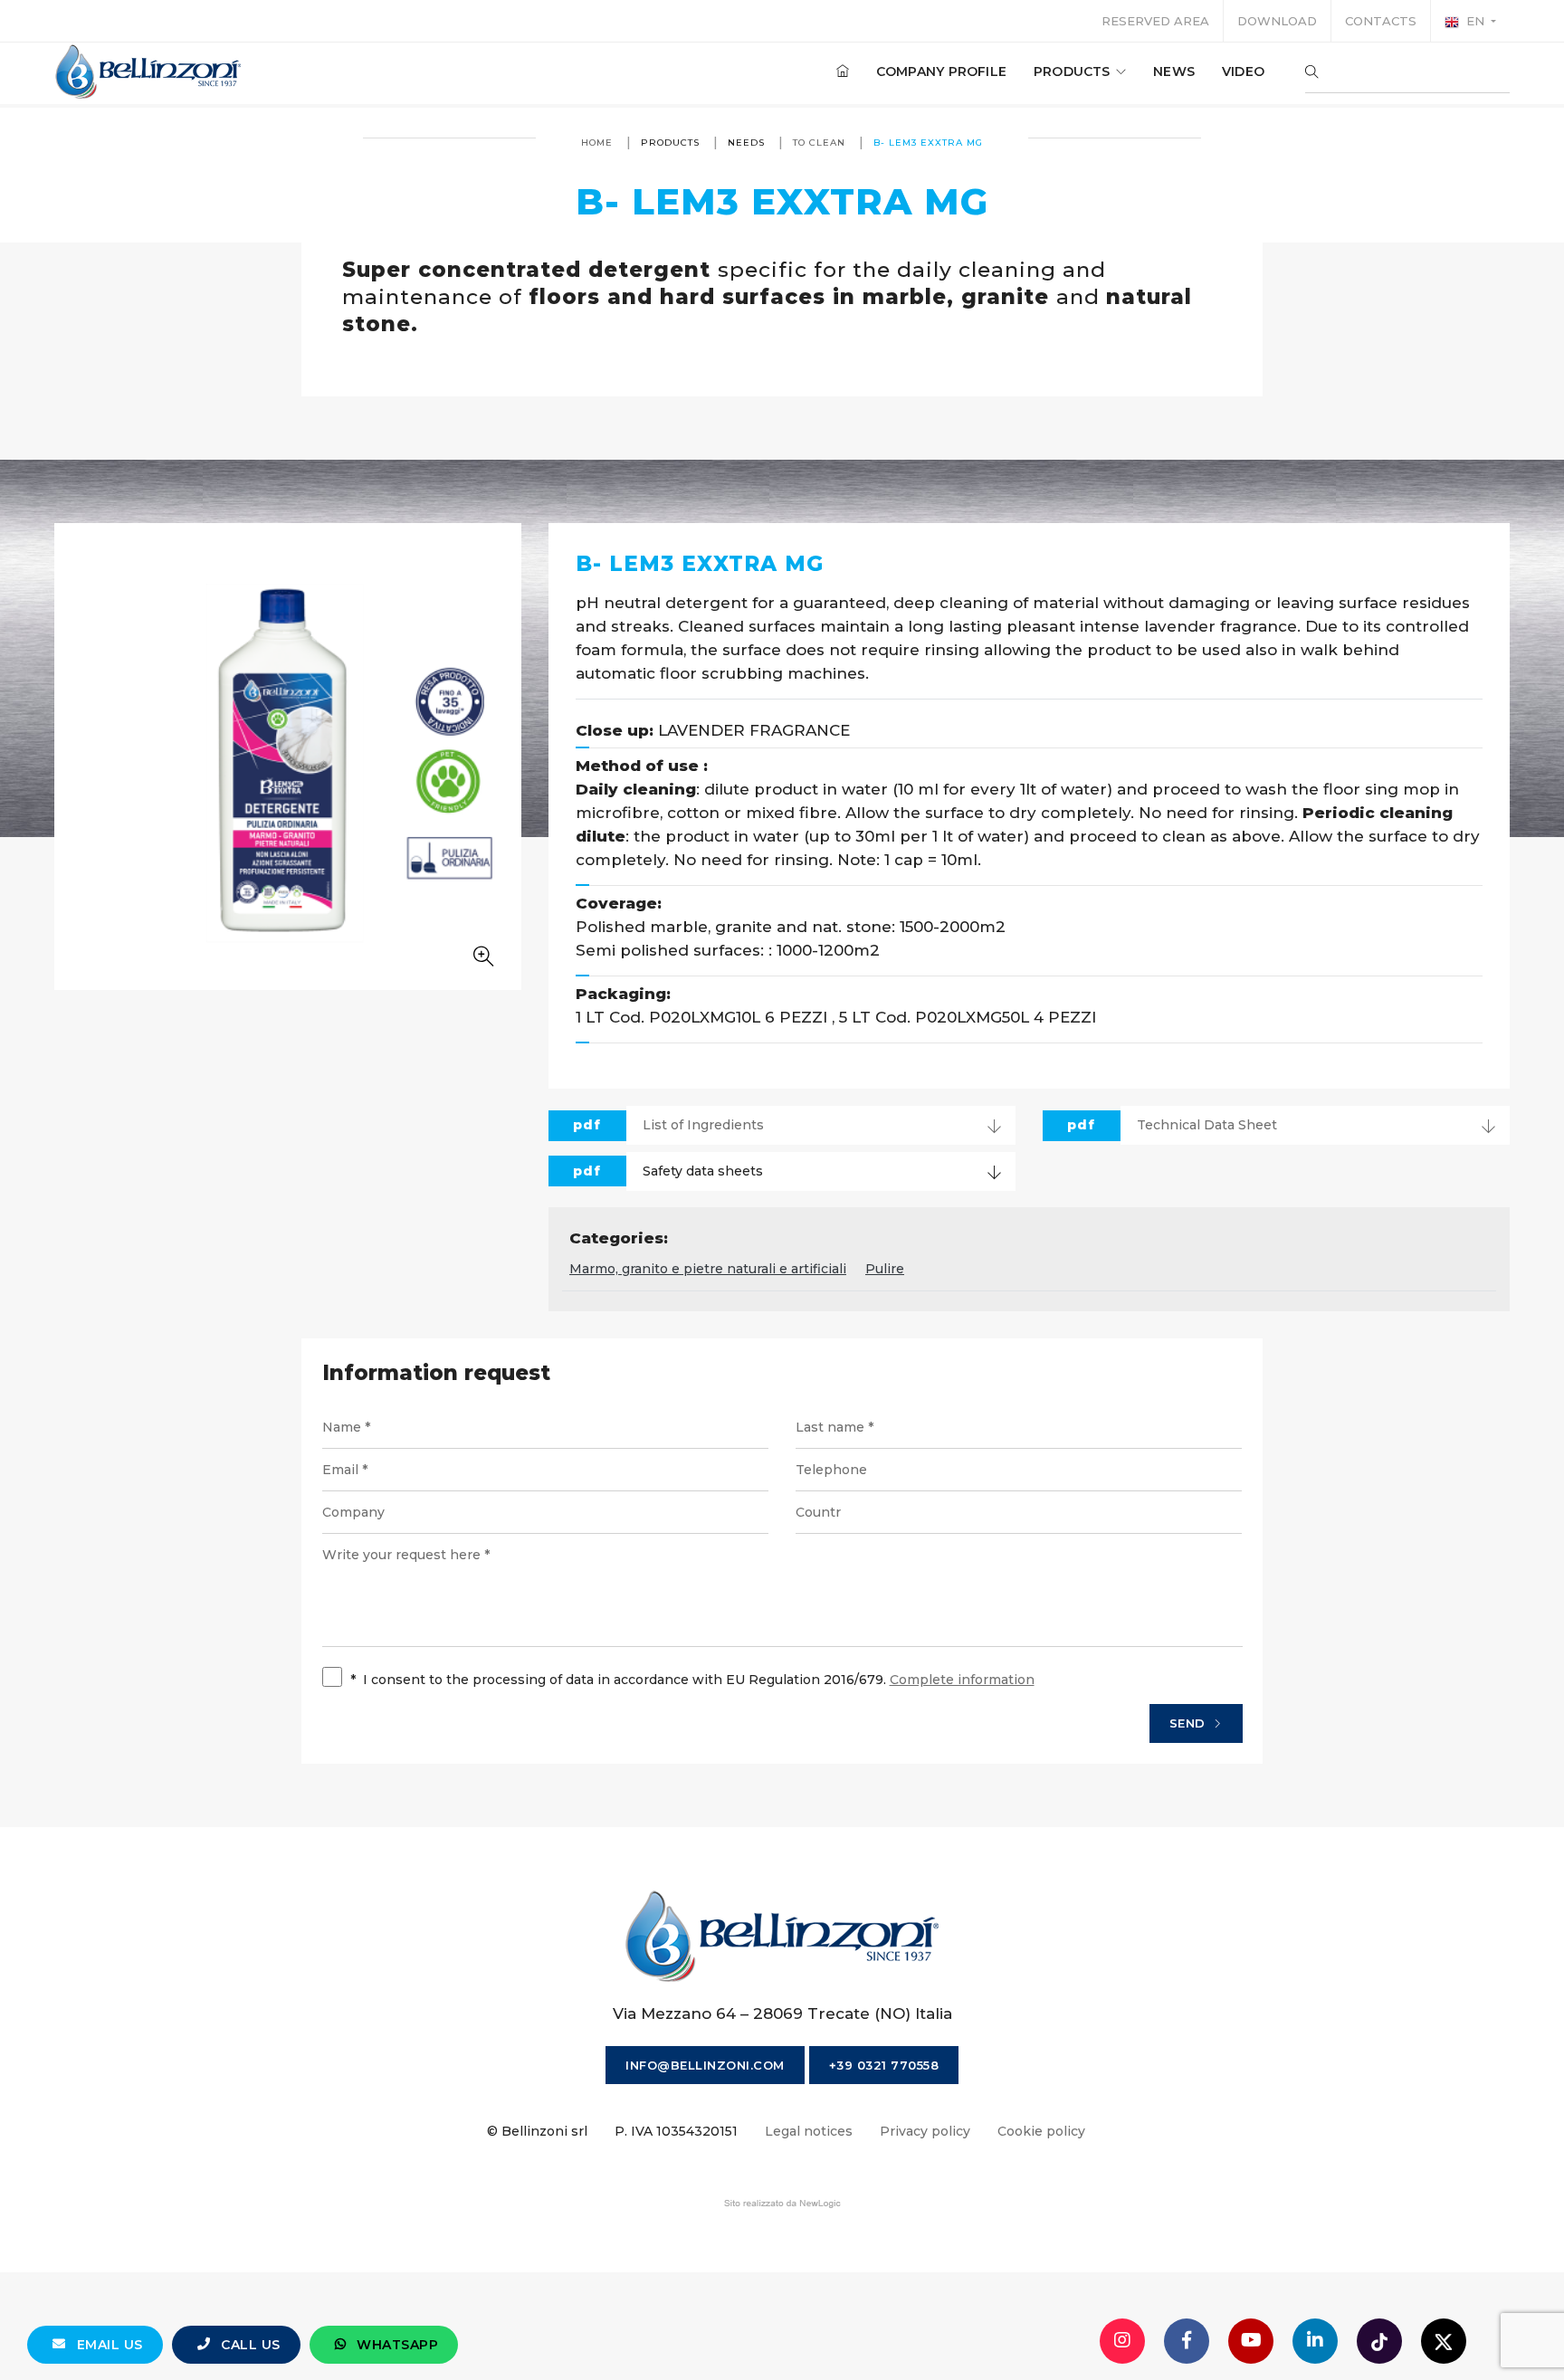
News (1174, 71)
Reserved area (1155, 21)
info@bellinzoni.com (705, 2065)
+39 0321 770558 (884, 2065)
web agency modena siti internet (782, 2204)
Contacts (1381, 21)
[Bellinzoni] (149, 71)
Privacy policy (925, 2131)
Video (1243, 71)
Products (1074, 71)
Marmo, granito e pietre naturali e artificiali (708, 1269)
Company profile (941, 71)
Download (1277, 21)
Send (1190, 1723)
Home (597, 143)
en (1475, 21)
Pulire (885, 1269)
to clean (819, 143)
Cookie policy (1041, 2131)
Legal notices (809, 2131)
